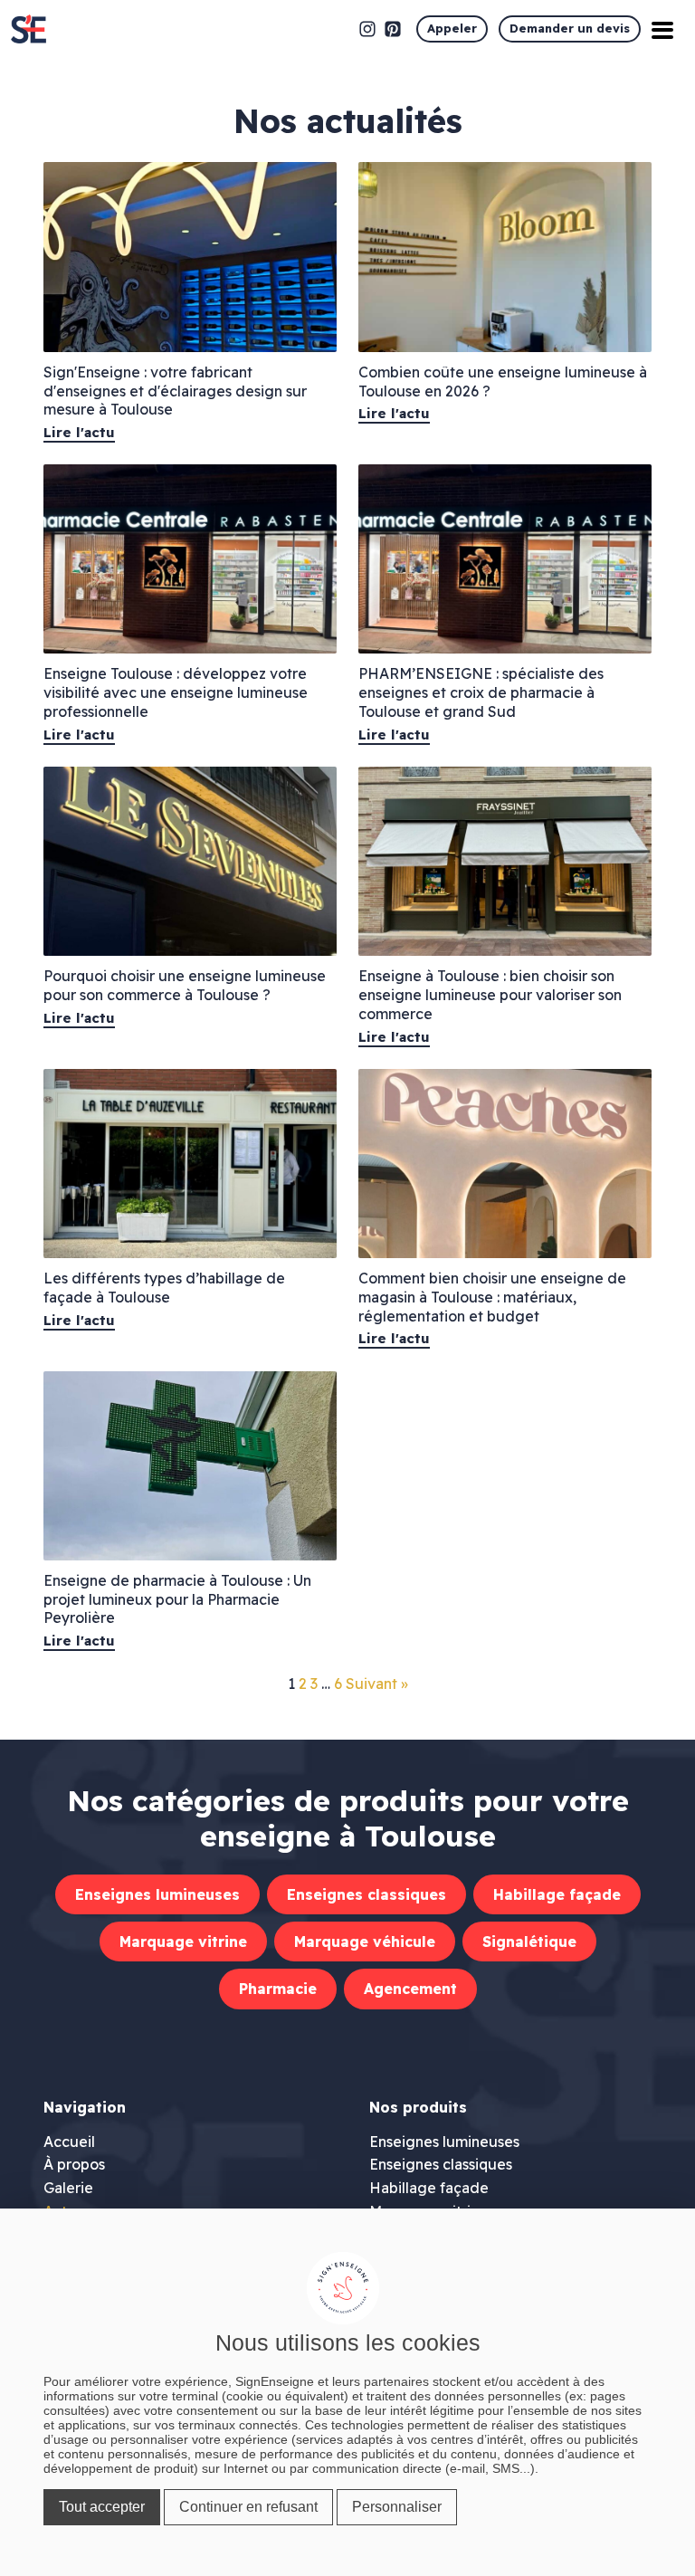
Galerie (68, 2188)
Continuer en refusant (248, 2507)
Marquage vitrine (183, 1942)
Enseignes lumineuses (157, 1894)
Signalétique (529, 1942)
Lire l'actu (79, 433)
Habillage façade (557, 1894)
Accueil (69, 2142)
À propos (74, 2164)
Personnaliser (397, 2507)
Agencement (410, 1989)
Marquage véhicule (365, 1942)
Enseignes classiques (367, 1894)
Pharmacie (278, 1989)
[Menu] (662, 29)
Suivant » (377, 1684)
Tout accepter (102, 2507)
